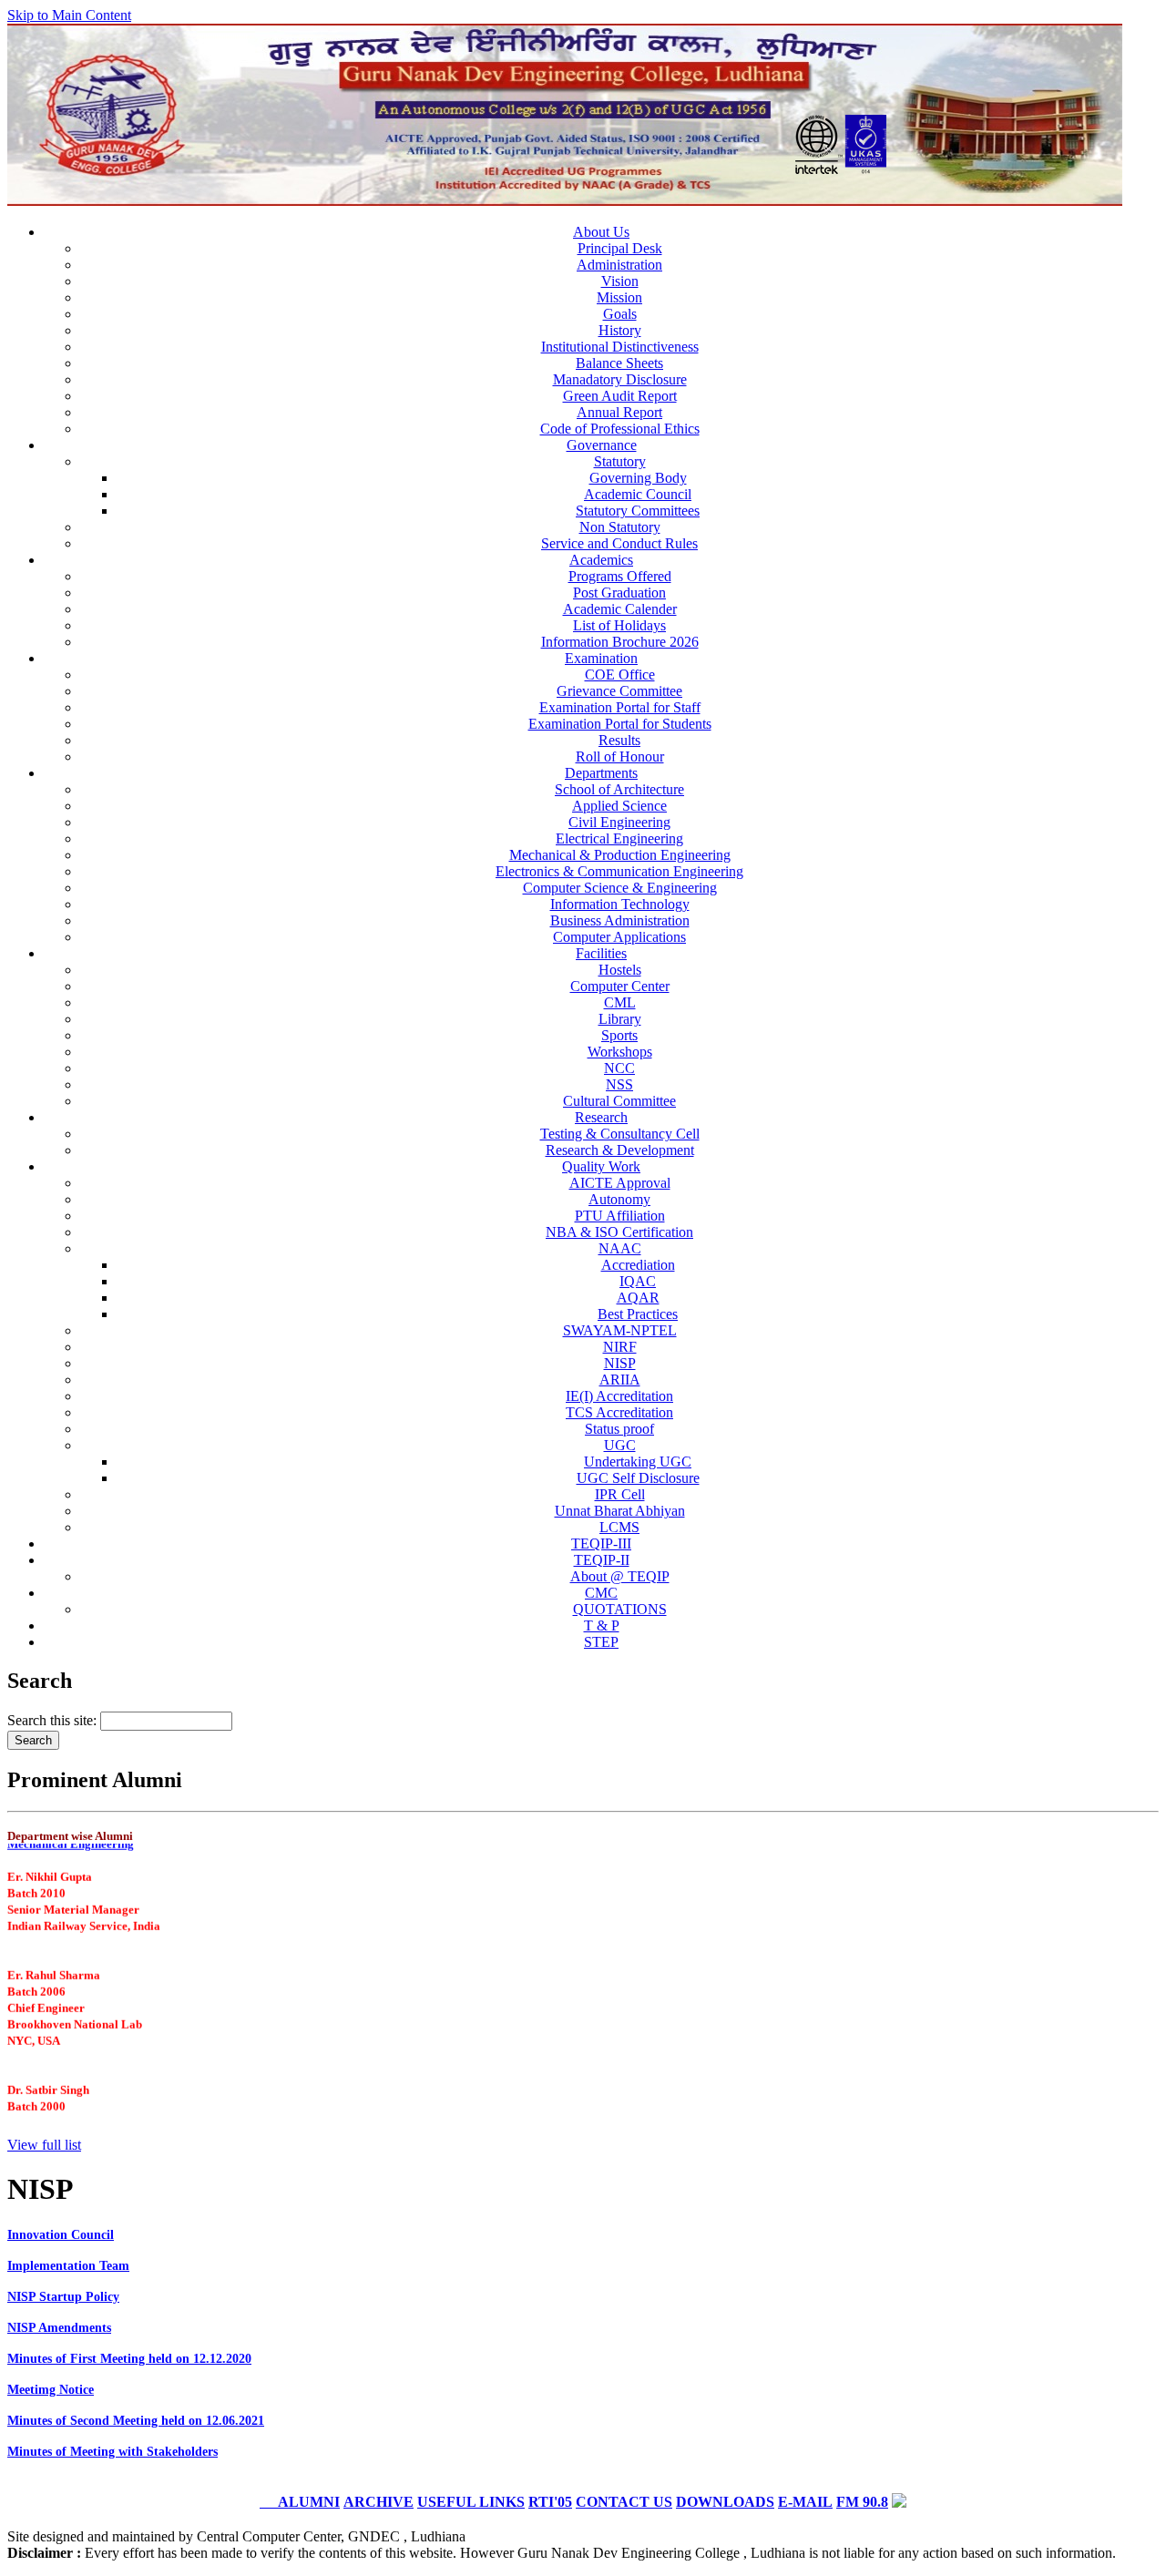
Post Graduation (619, 593)
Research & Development (620, 1150)
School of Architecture (619, 789)
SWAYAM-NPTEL (620, 1330)
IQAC (638, 1281)
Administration (619, 265)
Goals (620, 314)
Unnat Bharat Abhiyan (620, 1511)
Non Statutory (620, 527)
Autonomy (619, 1199)
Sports (619, 1035)
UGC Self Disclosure (638, 1478)
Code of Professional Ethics (620, 429)
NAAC (620, 1248)
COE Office (620, 675)
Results (619, 740)
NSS (619, 1084)
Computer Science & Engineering (620, 888)
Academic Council (638, 494)
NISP (620, 1363)
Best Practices (638, 1314)
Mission (619, 297)
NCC (619, 1068)
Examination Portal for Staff (620, 707)
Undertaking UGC (638, 1462)
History (620, 330)
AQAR (638, 1298)
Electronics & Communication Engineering (619, 871)
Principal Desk (620, 248)
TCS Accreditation (619, 1412)
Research (601, 1117)
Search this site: (54, 1720)
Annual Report (619, 412)
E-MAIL (805, 2502)
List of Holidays (619, 625)
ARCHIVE (378, 2502)
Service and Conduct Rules (619, 543)
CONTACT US (624, 2502)
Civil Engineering (619, 822)
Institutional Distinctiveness (620, 347)
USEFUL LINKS (471, 2502)
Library (620, 1019)
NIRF (620, 1347)
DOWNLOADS (725, 2502)
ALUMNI (300, 2502)
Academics (601, 560)
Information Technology (620, 904)
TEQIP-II (602, 1560)
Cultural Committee (619, 1101)
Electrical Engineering (619, 838)
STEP (601, 1642)
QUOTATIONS (620, 1609)
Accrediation (638, 1265)
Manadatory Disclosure (620, 379)
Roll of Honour (620, 756)
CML (620, 1002)
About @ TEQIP (620, 1576)
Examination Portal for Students (620, 724)
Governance (602, 445)
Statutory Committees (638, 511)
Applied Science (619, 806)
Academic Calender (620, 609)
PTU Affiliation (620, 1216)
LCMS (619, 1527)
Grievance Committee (619, 691)
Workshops (620, 1052)
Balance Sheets (619, 363)
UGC (620, 1445)
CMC (601, 1593)
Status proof (619, 1429)
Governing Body (638, 478)
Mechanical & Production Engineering (620, 855)
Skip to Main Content (69, 15)
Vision (620, 281)
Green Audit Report (620, 396)
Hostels (620, 970)
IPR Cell (620, 1494)
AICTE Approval (620, 1183)
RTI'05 (550, 2502)
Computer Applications (619, 937)
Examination (601, 658)
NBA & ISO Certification (619, 1232)
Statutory (620, 461)
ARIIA (620, 1380)
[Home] (565, 201)
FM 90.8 (862, 2502)
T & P (602, 1625)
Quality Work (601, 1166)
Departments (601, 773)
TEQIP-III (601, 1544)
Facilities (601, 953)
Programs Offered (620, 576)
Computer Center (620, 986)
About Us (601, 232)
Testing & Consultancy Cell (620, 1134)
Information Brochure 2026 (620, 642)
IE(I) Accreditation (619, 1396)
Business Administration (620, 920)
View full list (44, 2145)
